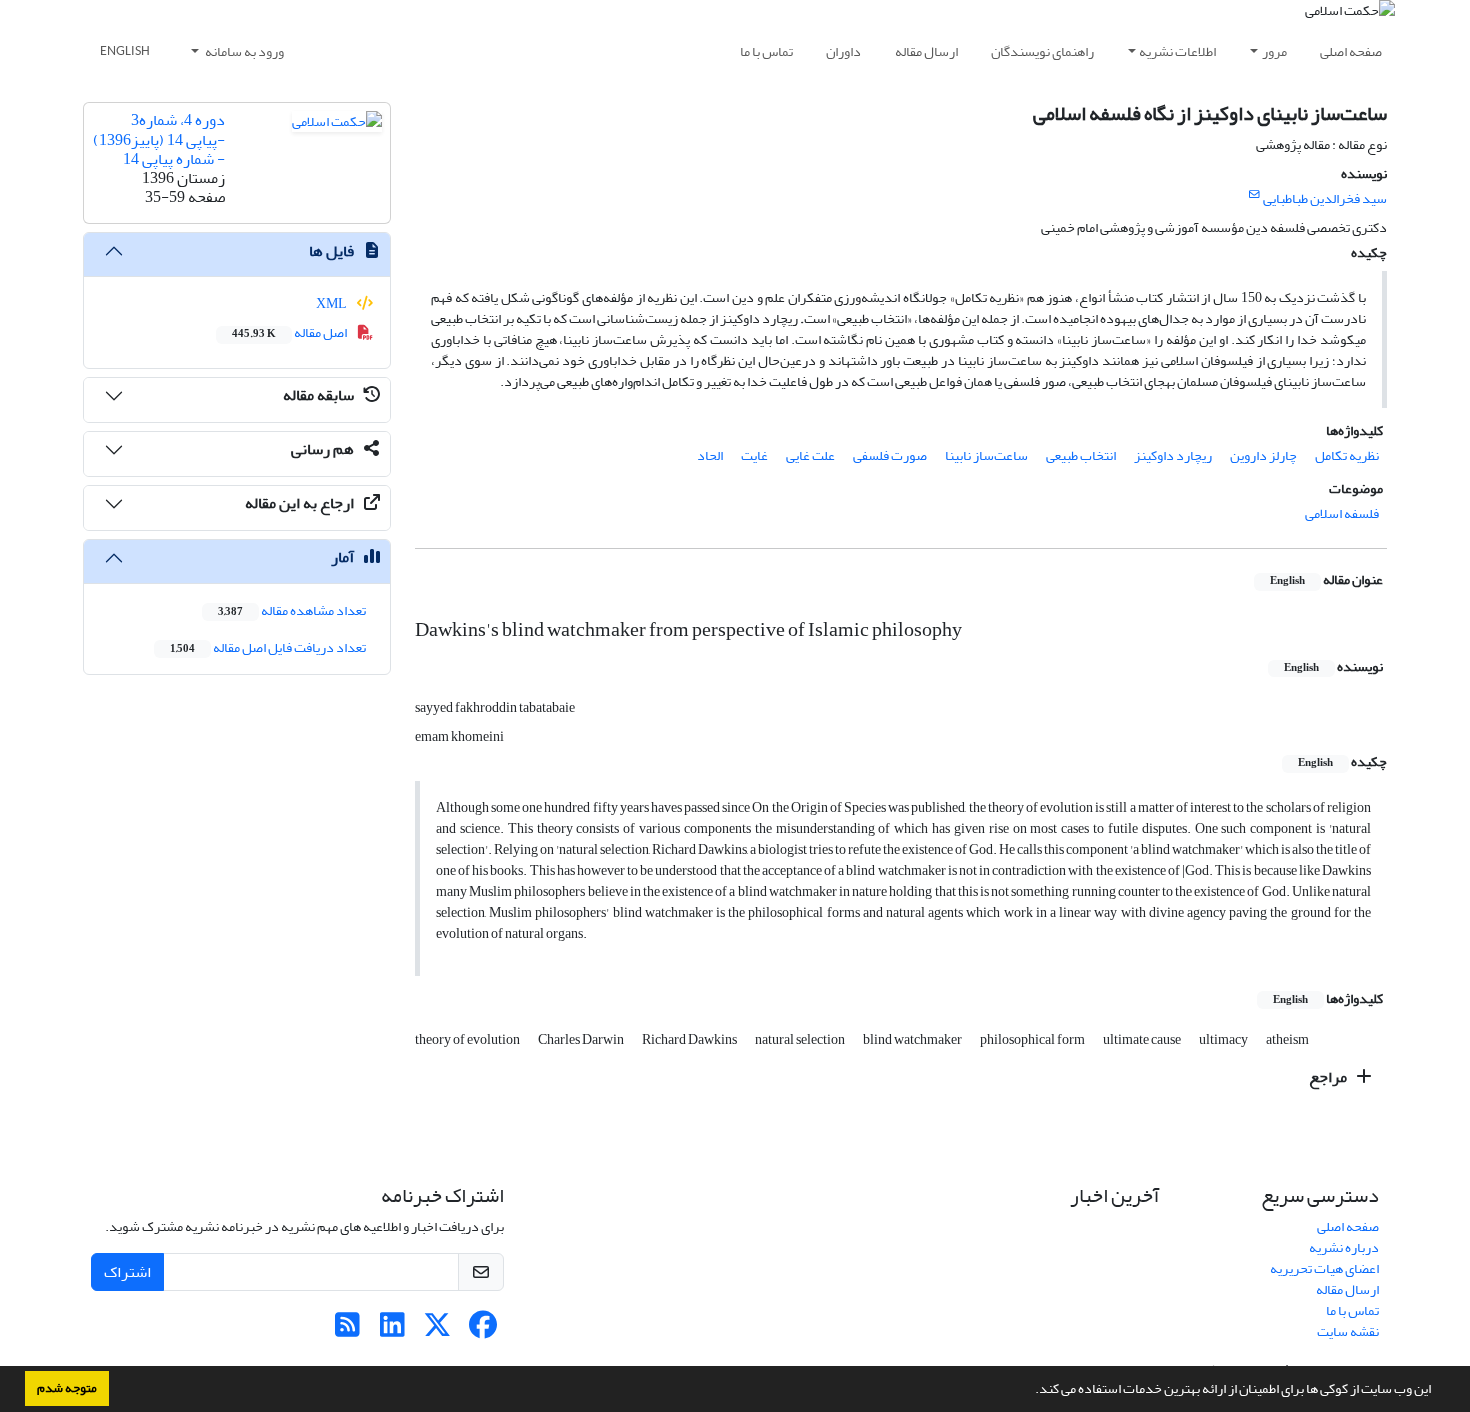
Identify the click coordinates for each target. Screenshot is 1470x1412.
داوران (843, 51)
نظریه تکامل (1347, 455)
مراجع (1329, 1077)
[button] (1030, 1391)
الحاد (710, 455)
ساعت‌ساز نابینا (986, 455)
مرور (1274, 51)
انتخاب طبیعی (1081, 455)
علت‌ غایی (810, 455)
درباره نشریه (1344, 1247)
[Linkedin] (392, 1330)
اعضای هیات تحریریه (1324, 1268)
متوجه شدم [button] (67, 1388)
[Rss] (347, 1330)
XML (332, 303)
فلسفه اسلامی (1342, 513)
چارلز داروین (1263, 455)
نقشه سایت (1348, 1331)
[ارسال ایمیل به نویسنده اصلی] (1254, 195)
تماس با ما (766, 51)
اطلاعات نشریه (1177, 51)
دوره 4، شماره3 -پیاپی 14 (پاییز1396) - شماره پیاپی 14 (159, 139)
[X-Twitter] (437, 1330)
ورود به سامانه (243, 51)
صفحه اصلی (1351, 51)
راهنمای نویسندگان (1042, 51)
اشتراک (127, 1272)
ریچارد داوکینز (1173, 455)
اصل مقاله (290, 332)
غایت (754, 455)
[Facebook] (482, 1330)
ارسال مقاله (926, 51)
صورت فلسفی (890, 455)
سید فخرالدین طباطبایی (1325, 198)
